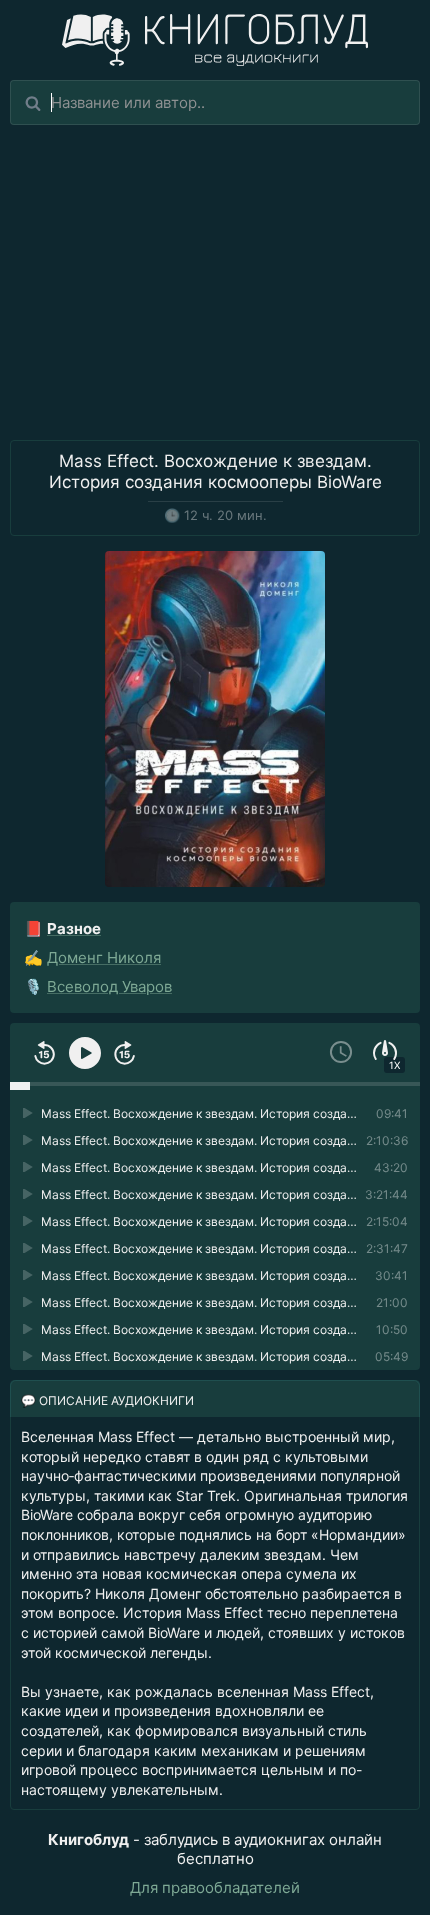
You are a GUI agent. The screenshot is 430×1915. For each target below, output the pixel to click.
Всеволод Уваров (109, 986)
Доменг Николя (104, 957)
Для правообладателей (215, 1887)
